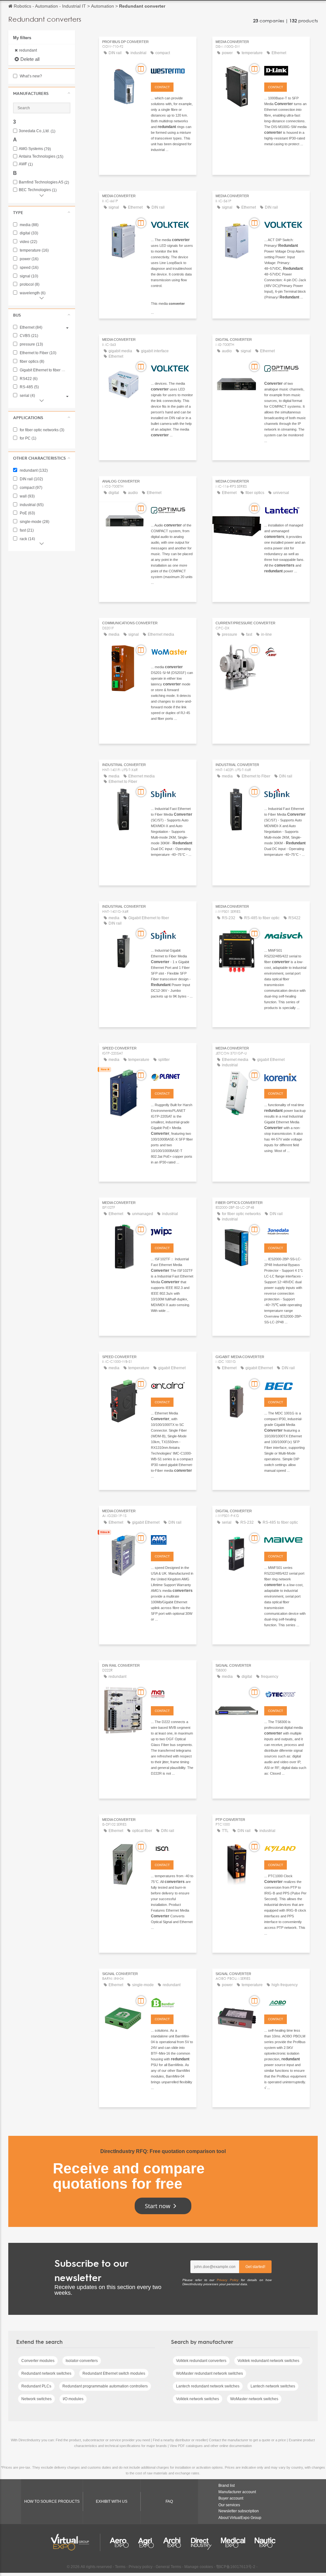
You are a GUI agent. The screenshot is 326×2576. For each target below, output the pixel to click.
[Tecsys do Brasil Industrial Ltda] (285, 1693)
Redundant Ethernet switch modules (114, 2373)
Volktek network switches (198, 2399)
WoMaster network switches (254, 2399)
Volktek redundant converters (201, 2361)
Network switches (36, 2399)
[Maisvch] (285, 934)
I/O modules (73, 2399)
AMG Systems (35, 149)
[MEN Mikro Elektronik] (172, 1693)
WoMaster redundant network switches (209, 2373)
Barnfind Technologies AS (44, 182)
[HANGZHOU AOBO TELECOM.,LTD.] (285, 2002)
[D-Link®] (285, 70)
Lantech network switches (273, 2386)
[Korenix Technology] (285, 1076)
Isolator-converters (82, 2361)
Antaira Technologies (41, 157)
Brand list (227, 2486)
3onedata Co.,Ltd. (37, 131)
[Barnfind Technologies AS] (172, 2002)
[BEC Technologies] (285, 1385)
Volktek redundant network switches (268, 2361)
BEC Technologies (38, 190)
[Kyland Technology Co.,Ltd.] (285, 1848)
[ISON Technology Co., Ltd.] (172, 1848)
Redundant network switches (46, 2373)
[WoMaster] (172, 651)
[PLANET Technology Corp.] (172, 1076)
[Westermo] (172, 70)
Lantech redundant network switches (208, 2386)
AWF (26, 164)
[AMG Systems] (172, 1539)
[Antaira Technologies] (172, 1385)
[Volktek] (172, 224)
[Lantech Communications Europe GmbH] (285, 509)
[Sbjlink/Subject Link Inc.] (172, 793)
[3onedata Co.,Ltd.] (285, 1231)
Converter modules (38, 2361)
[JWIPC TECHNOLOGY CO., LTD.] (172, 1231)
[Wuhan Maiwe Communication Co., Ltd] (285, 1539)
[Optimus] (285, 368)
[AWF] (285, 651)
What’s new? (30, 76)
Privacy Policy (228, 2280)
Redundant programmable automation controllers (105, 2386)
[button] (42, 93)
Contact (162, 87)
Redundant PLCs (36, 2386)
